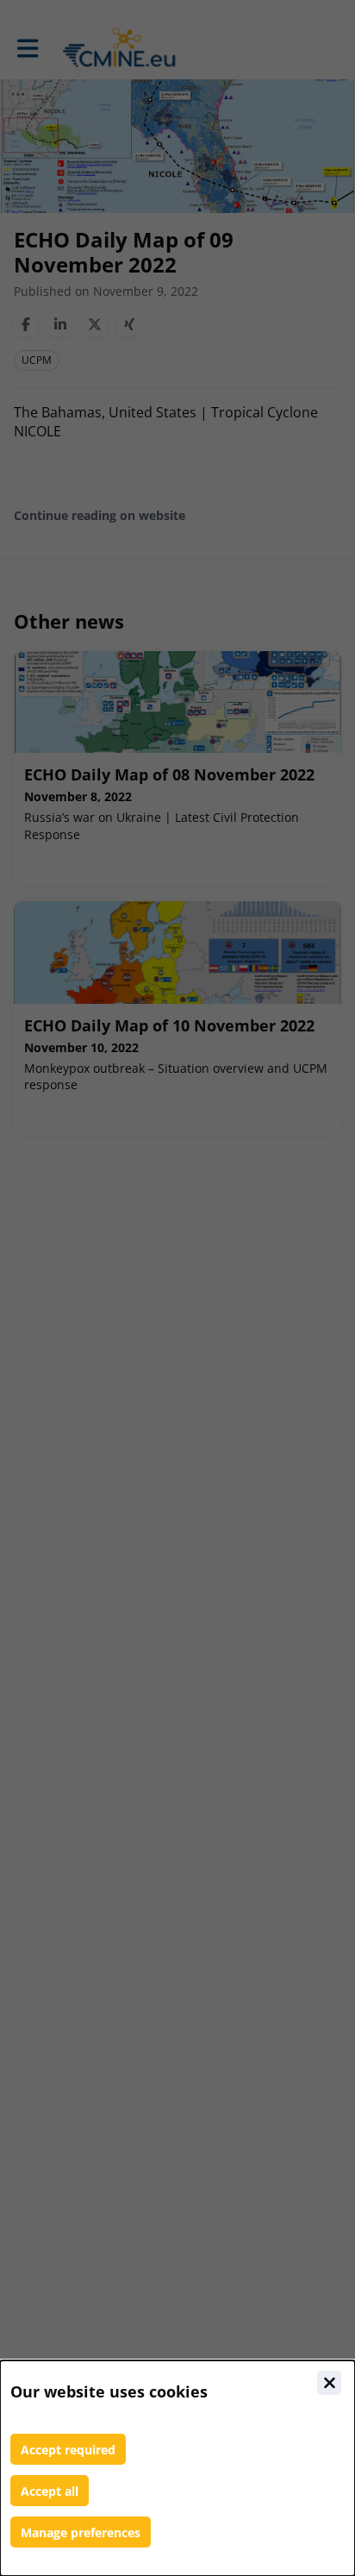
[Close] (329, 2383)
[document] (177, 2468)
